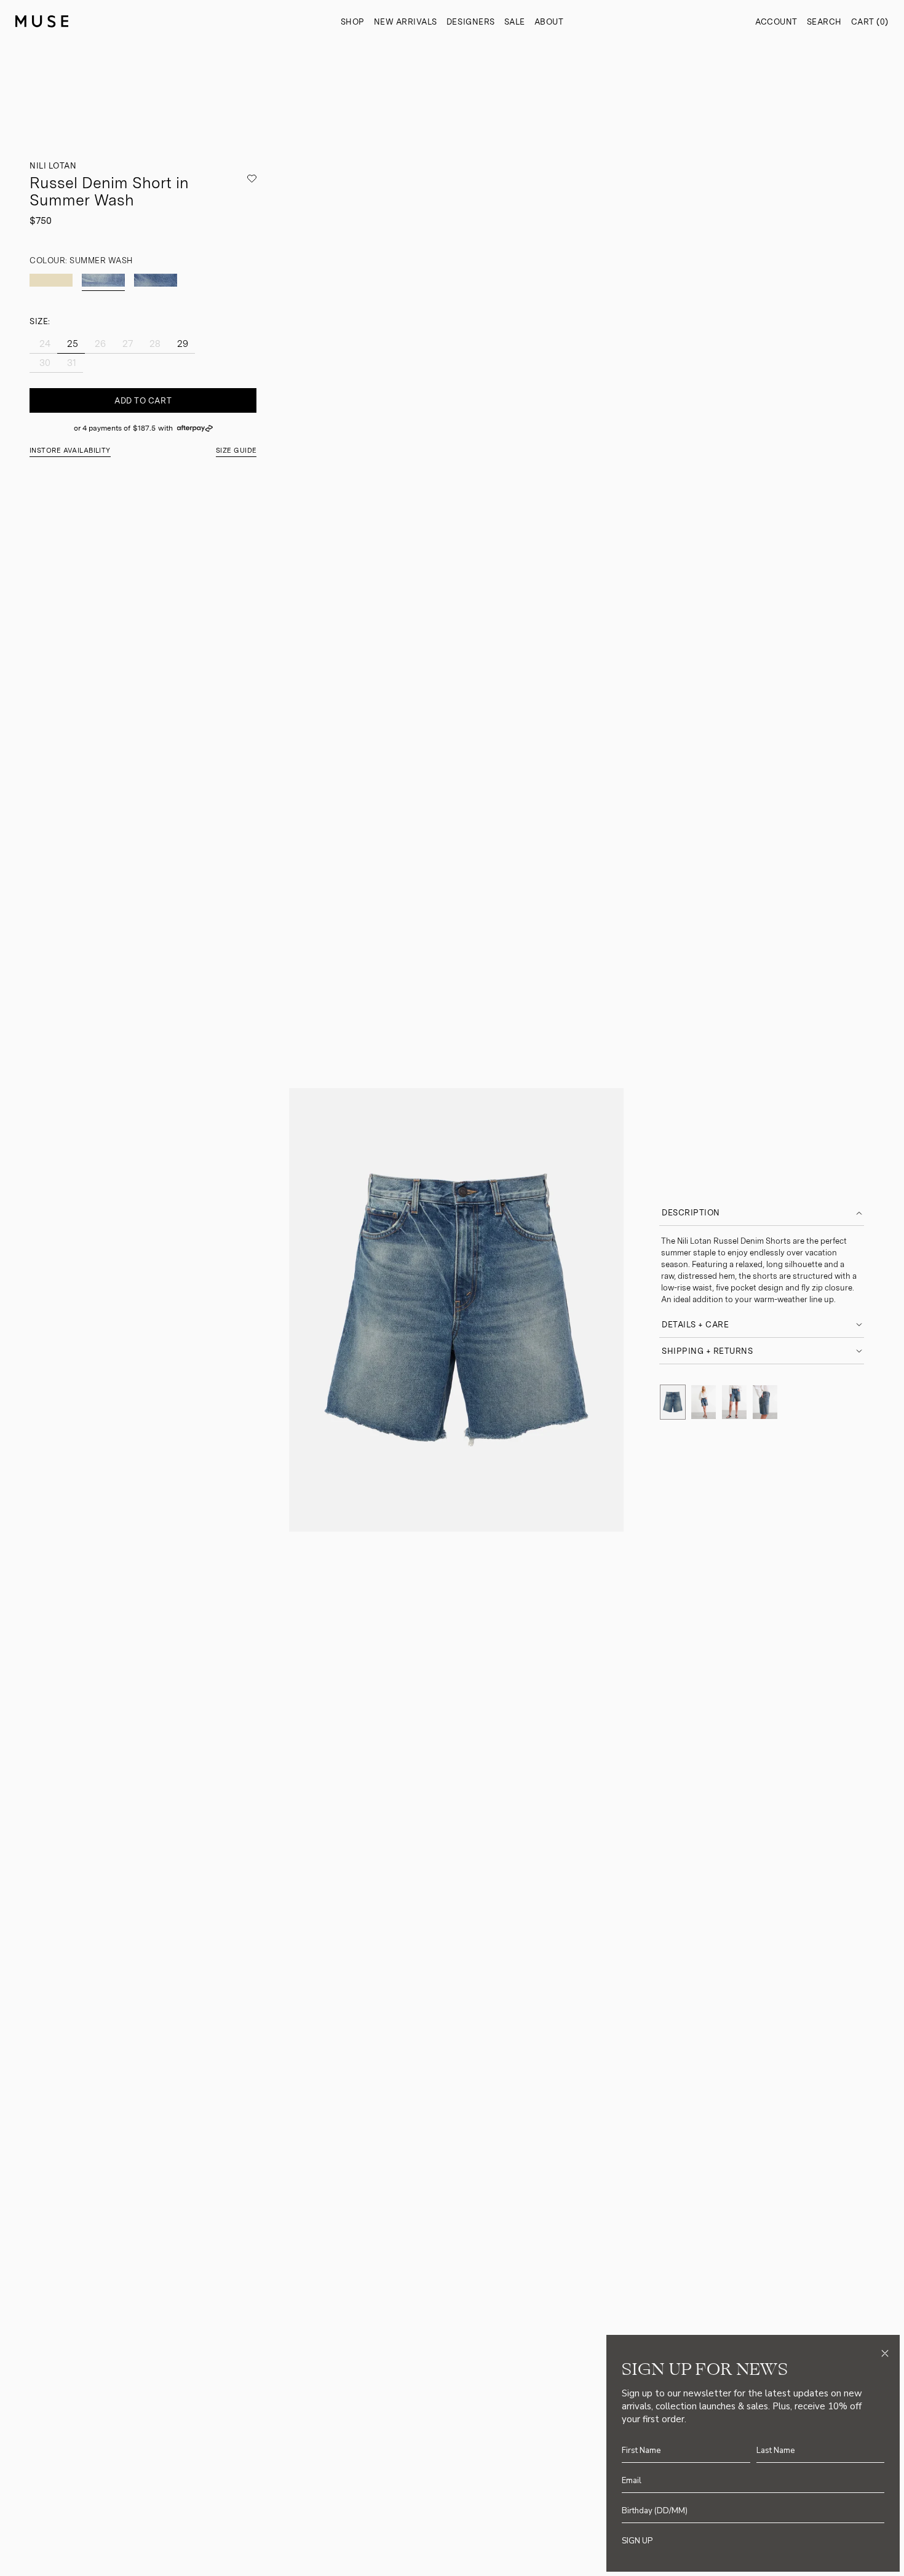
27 (126, 344)
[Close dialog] (885, 2353)
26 (99, 344)
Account (776, 22)
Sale (515, 22)
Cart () (870, 22)
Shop (353, 22)
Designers (471, 22)
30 (44, 363)
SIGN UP (637, 2541)
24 (44, 344)
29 (181, 344)
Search (824, 22)
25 (71, 344)
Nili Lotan (53, 166)
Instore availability (70, 451)
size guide (236, 451)
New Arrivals (406, 22)
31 (70, 363)
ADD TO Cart (143, 401)
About (549, 22)
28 (154, 344)
